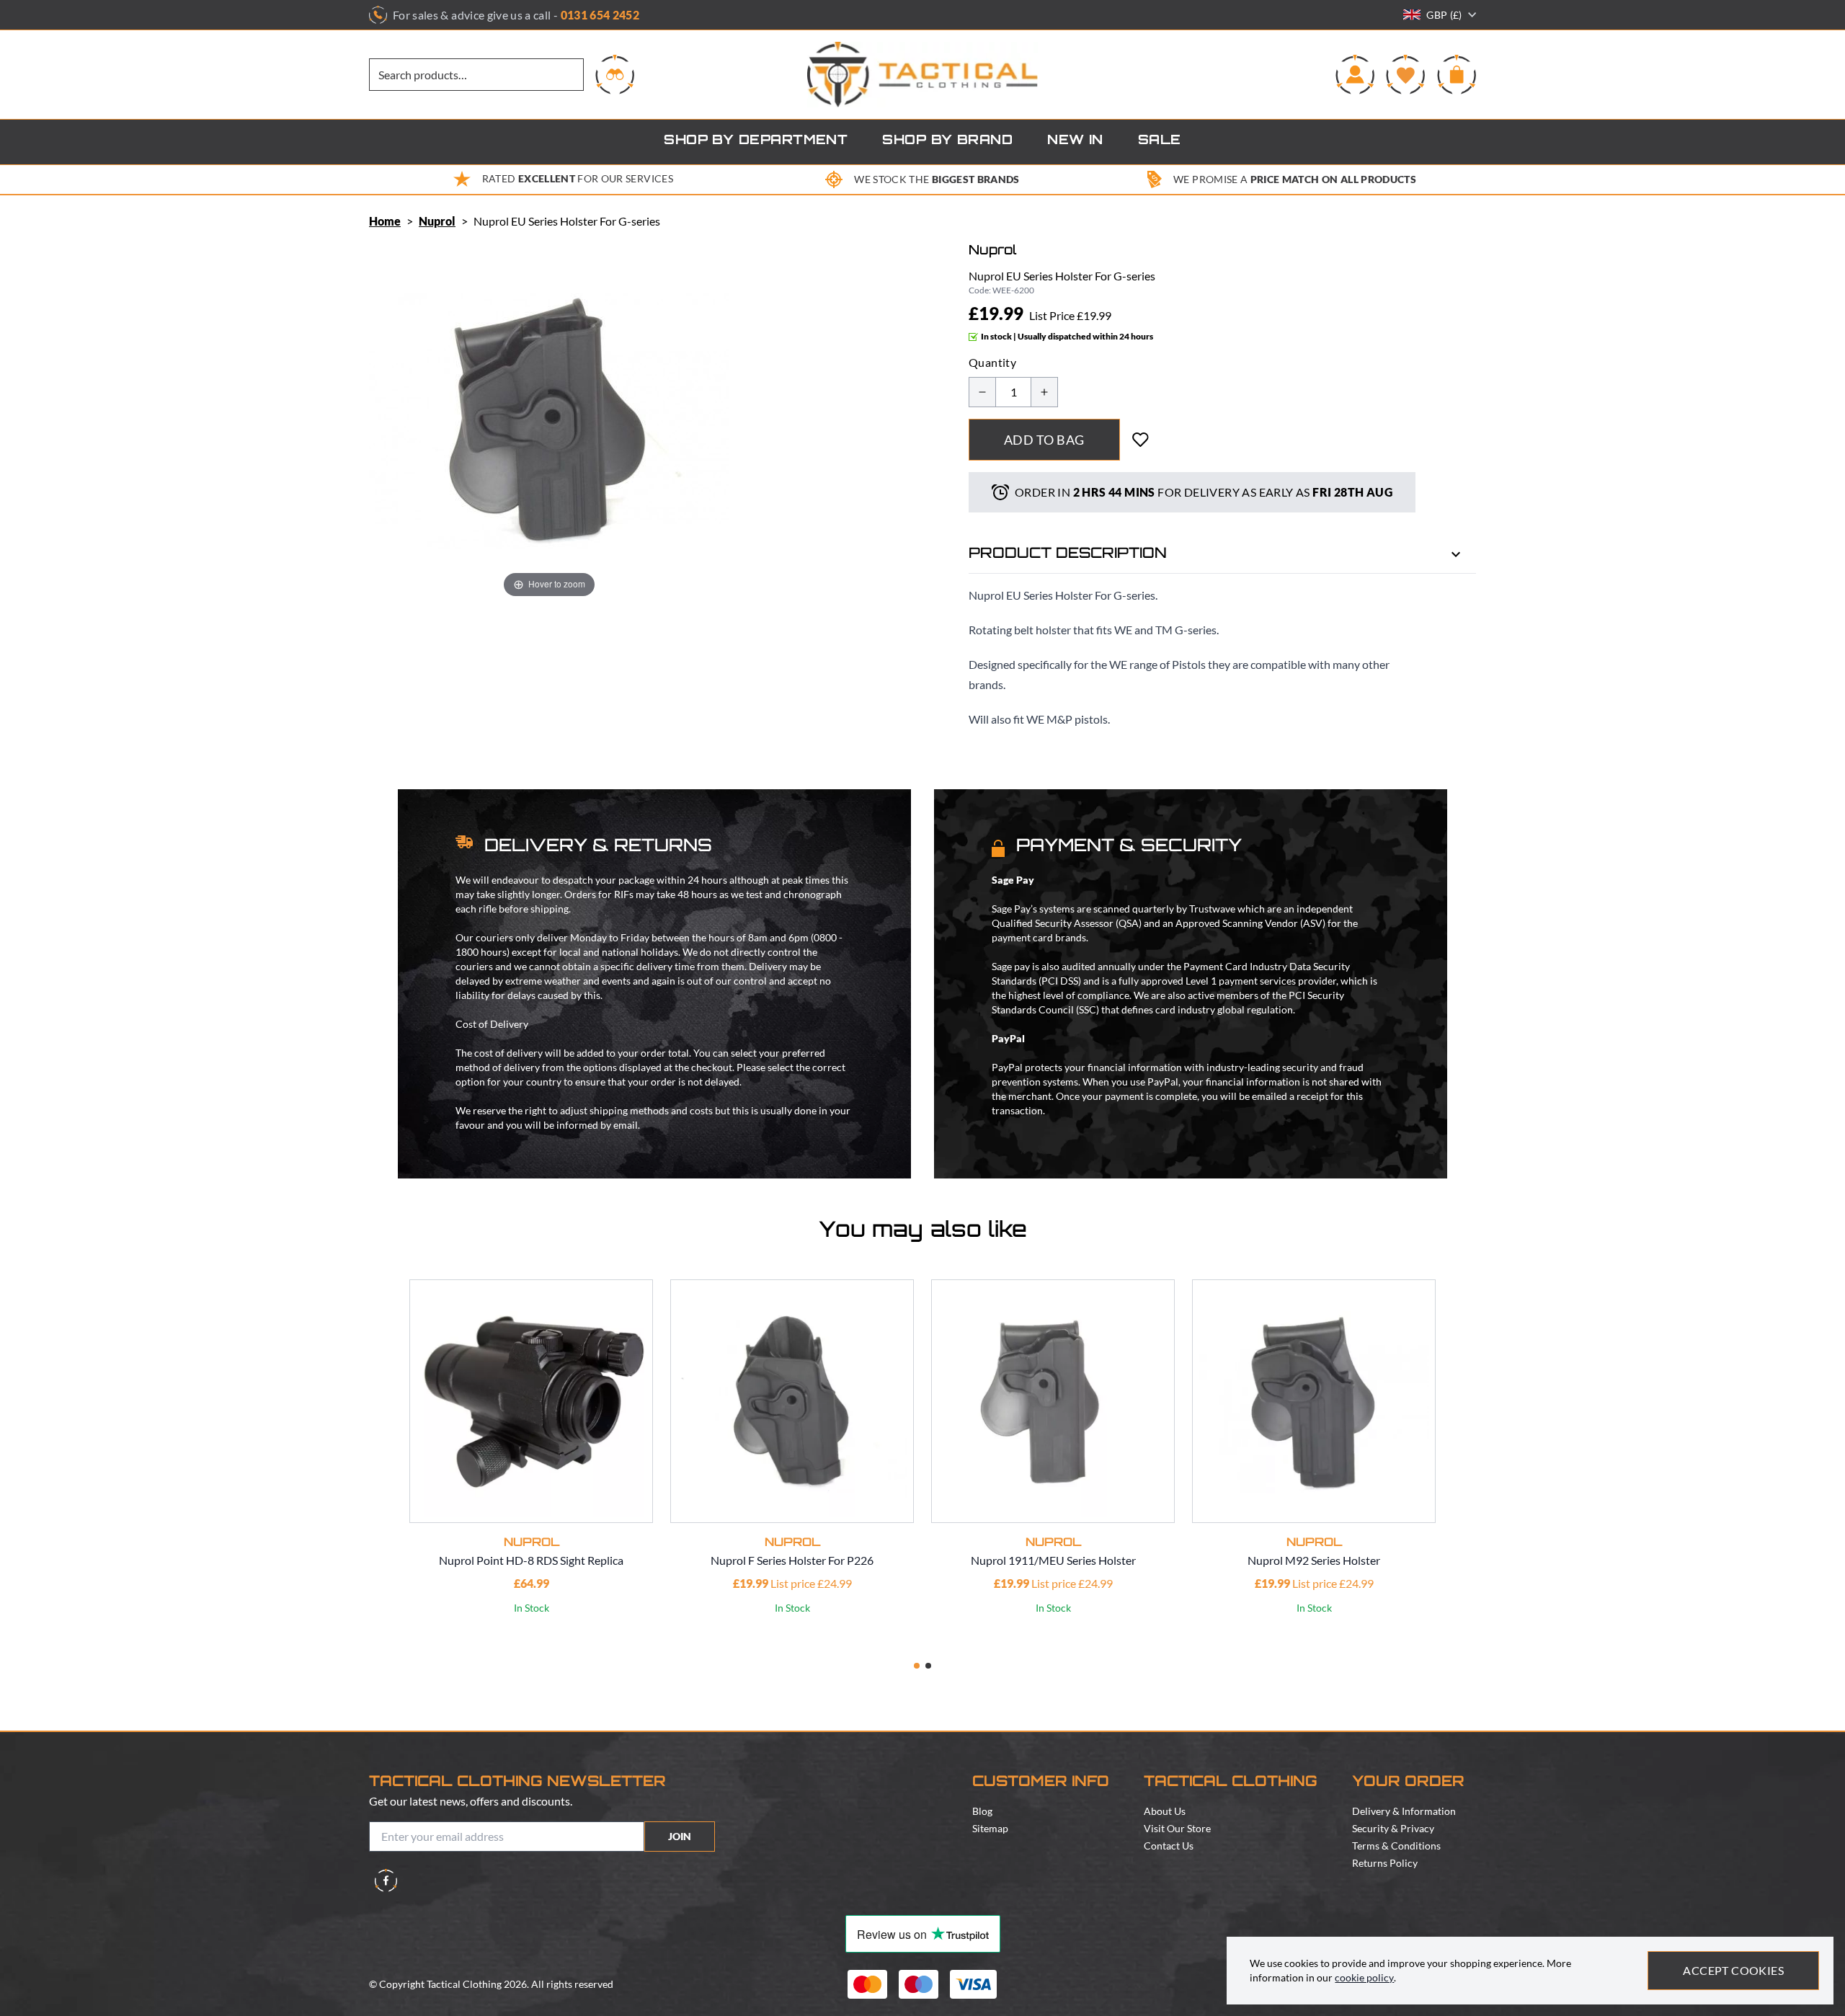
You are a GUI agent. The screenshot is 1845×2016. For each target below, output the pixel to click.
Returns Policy (1385, 1863)
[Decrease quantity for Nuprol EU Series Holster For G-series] (982, 392)
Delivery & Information (1404, 1811)
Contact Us (1169, 1846)
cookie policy (1364, 1977)
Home (385, 221)
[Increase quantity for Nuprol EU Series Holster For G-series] (1044, 392)
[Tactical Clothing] (922, 75)
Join (680, 1836)
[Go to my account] (1355, 74)
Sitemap (990, 1828)
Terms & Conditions (1396, 1846)
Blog (982, 1811)
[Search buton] (615, 74)
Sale (1160, 141)
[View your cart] (1457, 74)
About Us (1165, 1811)
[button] (917, 1666)
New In (1075, 141)
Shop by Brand (947, 141)
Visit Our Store (1177, 1828)
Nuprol (437, 221)
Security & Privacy (1393, 1828)
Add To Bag (1044, 440)
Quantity (992, 362)
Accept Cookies (1733, 1970)
